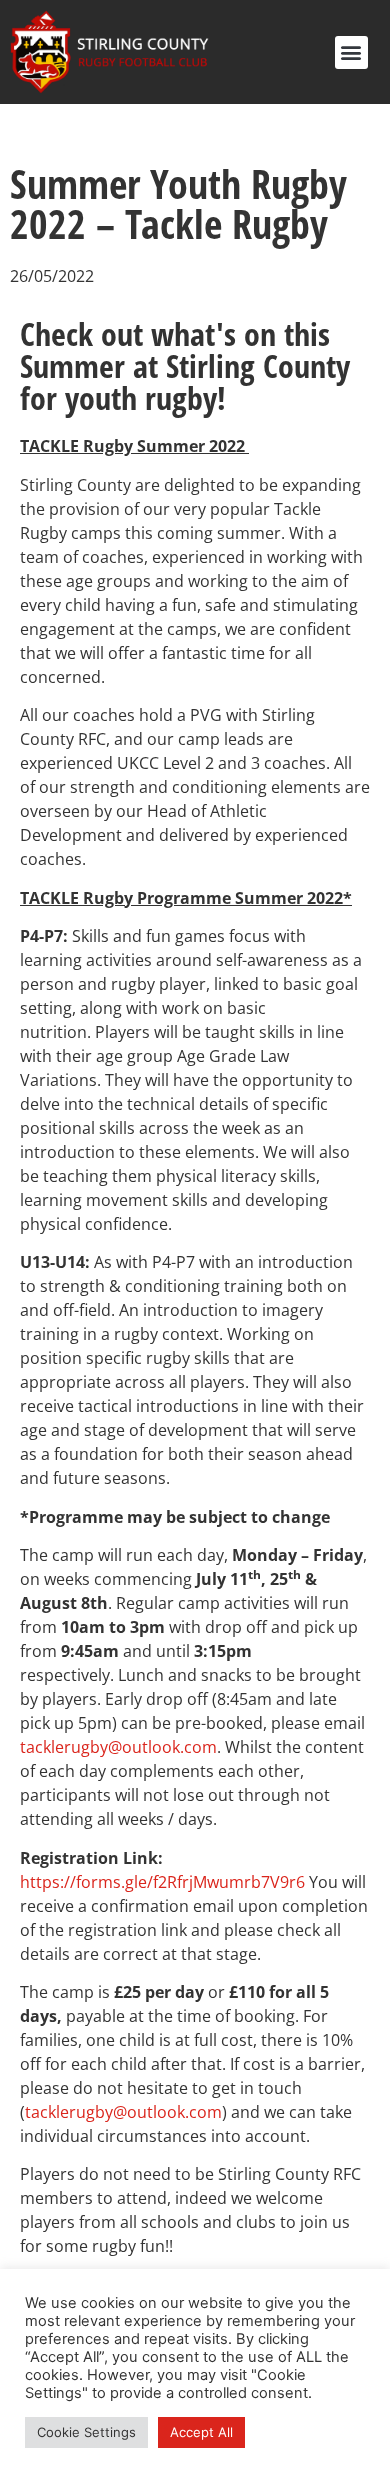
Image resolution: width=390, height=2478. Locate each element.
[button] (351, 52)
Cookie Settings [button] (86, 2432)
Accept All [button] (201, 2432)
